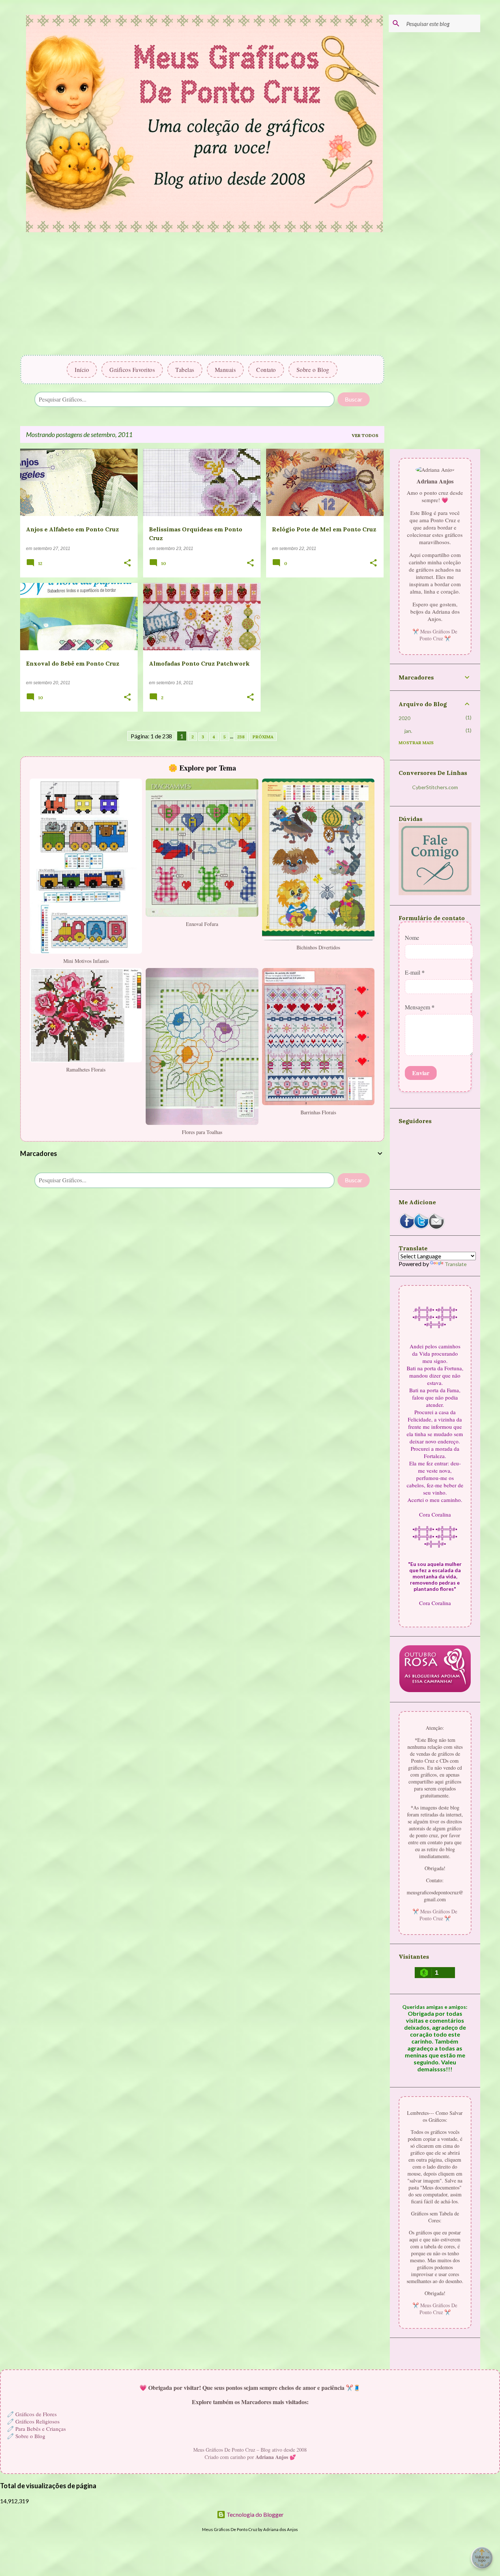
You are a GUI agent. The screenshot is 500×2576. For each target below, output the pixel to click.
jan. (408, 731)
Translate (456, 1264)
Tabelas (185, 370)
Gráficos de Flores (36, 2414)
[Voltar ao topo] (482, 2558)
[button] (127, 564)
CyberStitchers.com (435, 787)
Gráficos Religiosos (38, 2421)
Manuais (225, 370)
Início (82, 370)
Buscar (354, 399)
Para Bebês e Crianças (41, 2429)
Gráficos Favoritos (132, 370)
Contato (266, 370)
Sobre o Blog (313, 370)
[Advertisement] (202, 296)
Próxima (263, 737)
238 (241, 737)
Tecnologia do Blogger (255, 2514)
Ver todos (365, 435)
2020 (404, 718)
